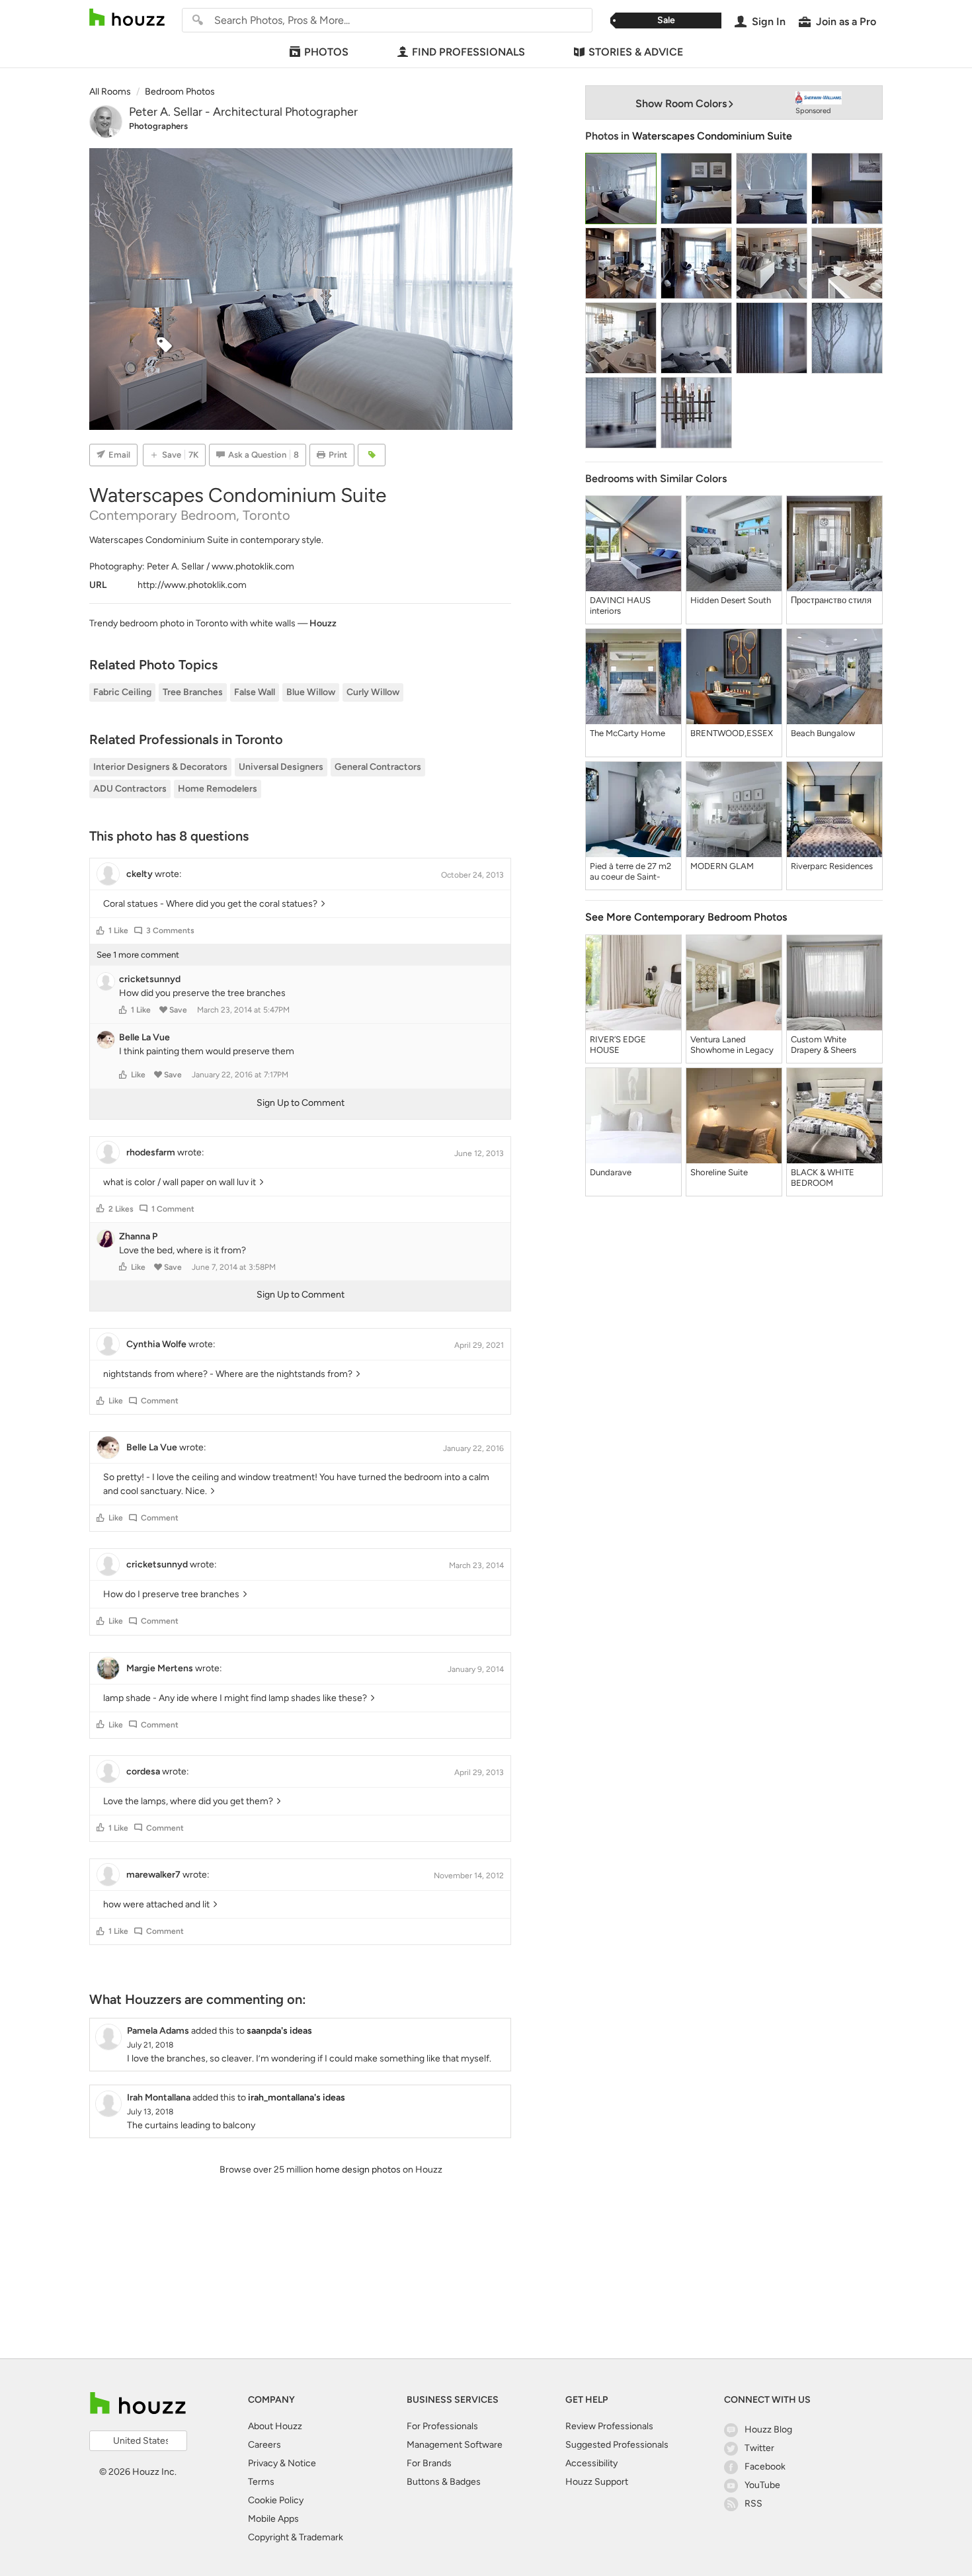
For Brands (429, 2463)
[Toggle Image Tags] (372, 455)
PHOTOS (326, 52)
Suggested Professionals (617, 2445)
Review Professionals (609, 2426)
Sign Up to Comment (301, 1103)
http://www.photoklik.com (192, 585)
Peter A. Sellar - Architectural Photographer (243, 112)
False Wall (255, 692)
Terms (261, 2482)
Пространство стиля (831, 600)
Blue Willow (311, 692)
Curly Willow (373, 692)
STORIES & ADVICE (636, 52)
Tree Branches (193, 692)
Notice (302, 2463)
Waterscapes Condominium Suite (712, 136)
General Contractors (378, 767)
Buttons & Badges (444, 2482)
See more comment (138, 955)
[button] (101, 931)
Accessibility (591, 2463)
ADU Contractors (130, 789)
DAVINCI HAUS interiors (620, 605)
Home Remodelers (218, 789)
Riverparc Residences (832, 866)
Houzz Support (597, 2482)
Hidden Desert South (731, 600)
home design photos (358, 2170)
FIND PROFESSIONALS (468, 52)
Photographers (158, 126)
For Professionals (442, 2426)
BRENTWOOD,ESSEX (732, 733)
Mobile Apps (273, 2519)
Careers (264, 2445)
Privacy (263, 2463)
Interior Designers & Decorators (160, 767)
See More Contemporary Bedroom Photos (686, 917)
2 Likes (121, 1209)
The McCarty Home (628, 733)
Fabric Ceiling (122, 692)
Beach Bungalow (823, 733)
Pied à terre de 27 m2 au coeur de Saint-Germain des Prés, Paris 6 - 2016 (630, 872)
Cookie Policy (276, 2500)
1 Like (118, 931)
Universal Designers (281, 767)
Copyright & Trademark (296, 2537)
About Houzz (275, 2426)
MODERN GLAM (722, 866)
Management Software (455, 2445)
